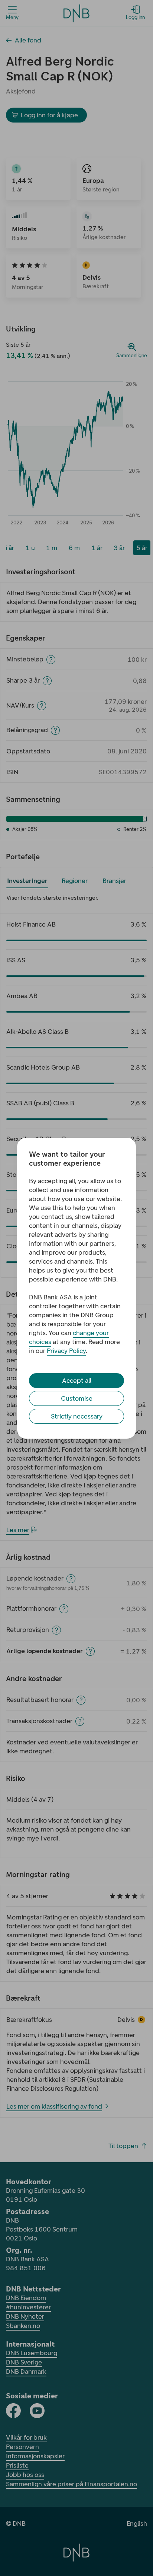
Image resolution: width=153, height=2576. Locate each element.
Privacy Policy (66, 1351)
